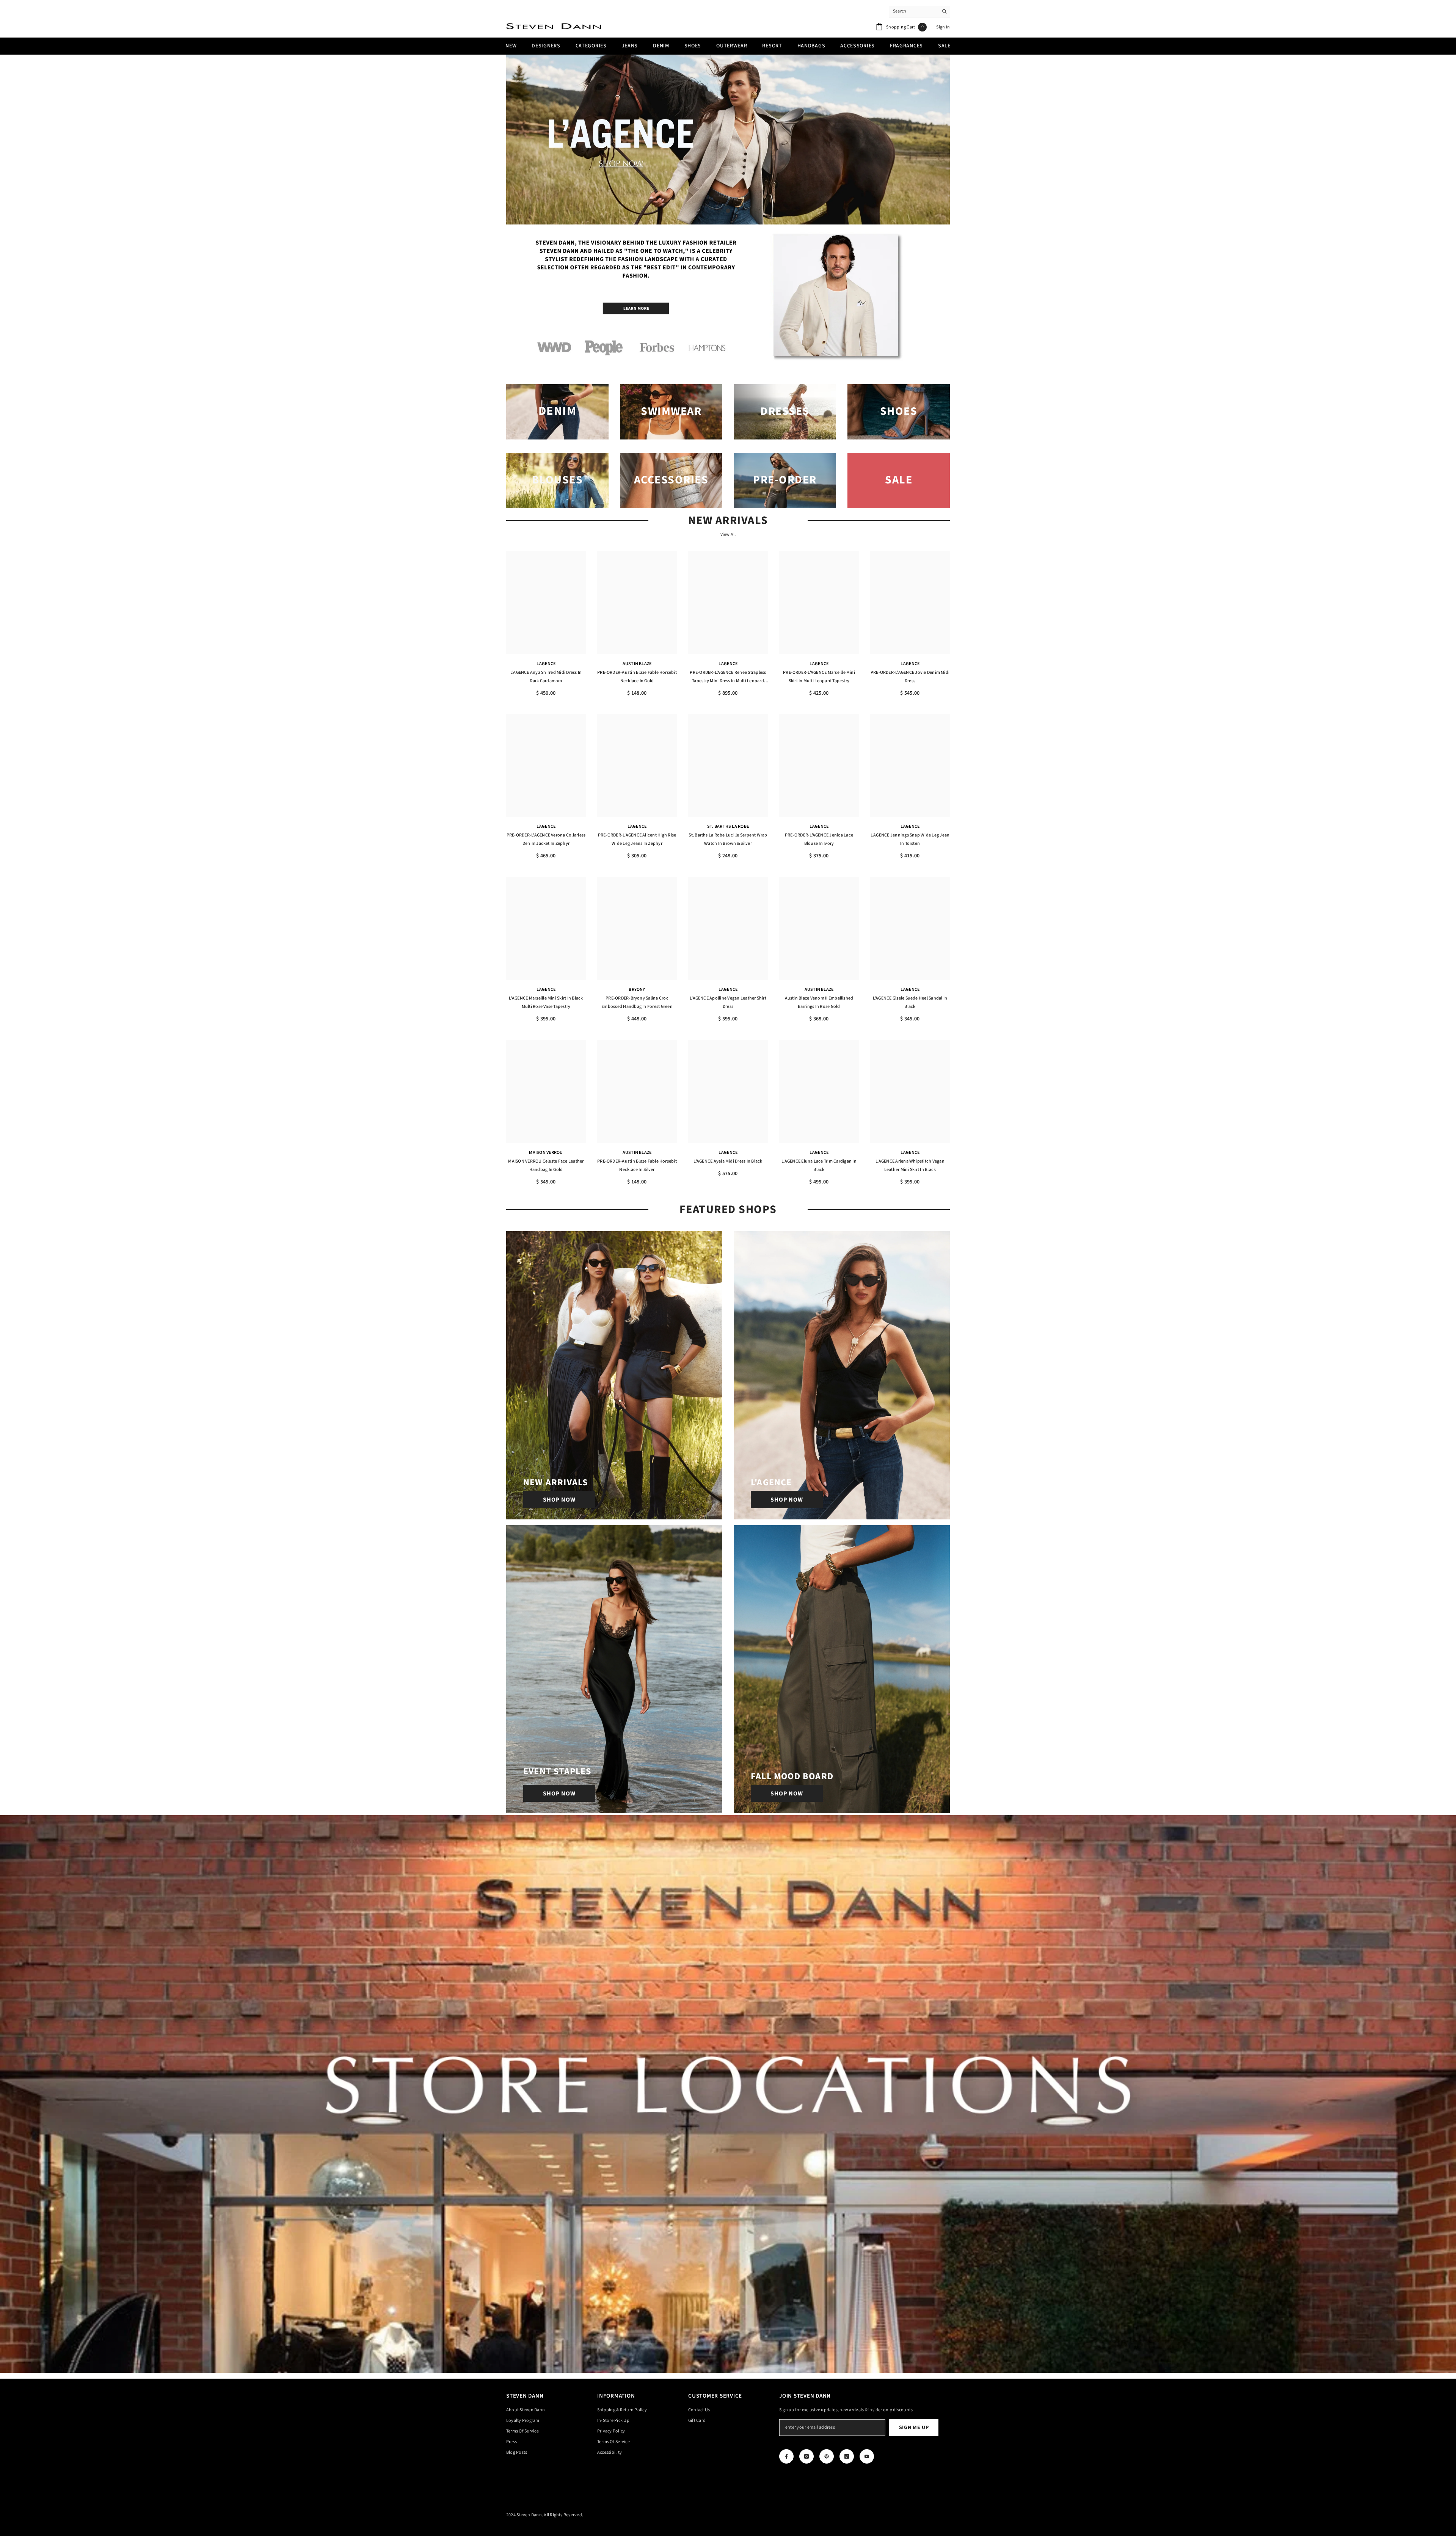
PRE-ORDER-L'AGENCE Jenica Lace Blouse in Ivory (819, 839)
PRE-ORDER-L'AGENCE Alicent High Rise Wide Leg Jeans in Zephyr (637, 839)
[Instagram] (806, 2456)
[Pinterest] (827, 2456)
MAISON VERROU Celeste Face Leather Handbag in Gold (546, 1165)
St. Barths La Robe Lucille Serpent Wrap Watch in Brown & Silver (728, 839)
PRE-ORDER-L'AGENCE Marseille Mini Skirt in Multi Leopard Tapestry (819, 677)
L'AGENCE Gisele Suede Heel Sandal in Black (910, 1002)
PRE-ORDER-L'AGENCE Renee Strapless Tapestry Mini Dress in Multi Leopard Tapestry (728, 677)
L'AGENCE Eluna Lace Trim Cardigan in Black (819, 1165)
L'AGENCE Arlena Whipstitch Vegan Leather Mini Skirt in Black (910, 1165)
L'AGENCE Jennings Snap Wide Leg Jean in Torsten (910, 839)
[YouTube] (867, 2456)
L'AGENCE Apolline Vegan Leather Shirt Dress (728, 1002)
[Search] (919, 12)
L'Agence (546, 664)
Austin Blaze (637, 664)
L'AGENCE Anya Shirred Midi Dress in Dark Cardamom (546, 677)
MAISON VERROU (546, 1153)
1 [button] (718, 211)
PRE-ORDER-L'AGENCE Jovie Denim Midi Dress (910, 677)
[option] (728, 140)
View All (728, 535)
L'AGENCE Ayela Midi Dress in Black (728, 1161)
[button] (513, 140)
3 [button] (738, 211)
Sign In (943, 27)
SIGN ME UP (914, 2428)
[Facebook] (786, 2456)
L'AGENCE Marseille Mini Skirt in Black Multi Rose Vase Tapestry (546, 1002)
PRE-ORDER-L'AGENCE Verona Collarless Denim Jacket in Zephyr (546, 839)
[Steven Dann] (728, 298)
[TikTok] (847, 2456)
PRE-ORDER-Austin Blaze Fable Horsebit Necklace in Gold (637, 677)
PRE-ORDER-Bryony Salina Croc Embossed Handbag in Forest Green (637, 1002)
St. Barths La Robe (728, 826)
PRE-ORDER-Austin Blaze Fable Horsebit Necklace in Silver (637, 1165)
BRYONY (637, 989)
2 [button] (728, 211)
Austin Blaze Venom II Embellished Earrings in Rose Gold (819, 1002)
